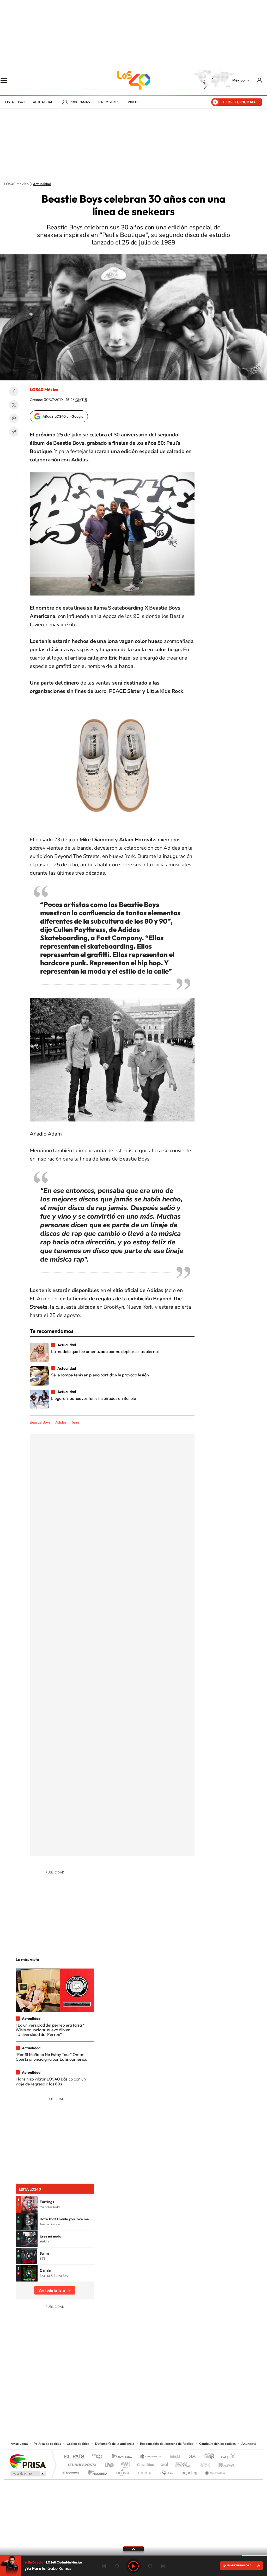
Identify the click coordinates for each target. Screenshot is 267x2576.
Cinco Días (145, 2463)
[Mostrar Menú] (7, 80)
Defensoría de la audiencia (115, 2444)
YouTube (118, 2409)
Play (133, 2566)
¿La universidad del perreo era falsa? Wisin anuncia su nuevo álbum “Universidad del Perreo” (50, 2030)
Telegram (14, 432)
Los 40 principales (99, 2457)
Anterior (104, 2566)
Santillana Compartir (151, 2457)
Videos (134, 102)
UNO (110, 2463)
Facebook (14, 391)
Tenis (75, 1422)
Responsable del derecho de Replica (167, 2444)
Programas (80, 102)
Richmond (71, 2471)
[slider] (133, 2556)
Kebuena (222, 2463)
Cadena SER (173, 2457)
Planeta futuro (203, 2463)
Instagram (128, 2409)
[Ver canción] (29, 2204)
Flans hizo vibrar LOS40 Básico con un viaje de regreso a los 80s (51, 2081)
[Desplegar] (133, 2549)
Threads (160, 2409)
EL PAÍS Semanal (184, 2463)
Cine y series (109, 102)
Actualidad (43, 102)
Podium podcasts (122, 2471)
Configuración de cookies (217, 2444)
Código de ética (78, 2444)
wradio (125, 2463)
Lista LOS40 (15, 102)
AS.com (190, 2457)
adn (207, 2457)
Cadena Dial (165, 2463)
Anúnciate (249, 2444)
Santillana (123, 2457)
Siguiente (163, 2566)
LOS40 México (133, 80)
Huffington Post (81, 2463)
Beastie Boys (40, 1422)
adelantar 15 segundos (150, 2566)
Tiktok (107, 2409)
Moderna (96, 2471)
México (238, 80)
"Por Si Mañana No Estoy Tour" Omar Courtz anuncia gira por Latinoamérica (51, 2057)
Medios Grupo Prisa (28, 2474)
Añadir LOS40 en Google (63, 416)
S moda (166, 2471)
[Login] (260, 80)
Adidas (61, 1422)
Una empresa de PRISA (28, 2461)
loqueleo (189, 2471)
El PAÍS (74, 2457)
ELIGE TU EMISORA (239, 2565)
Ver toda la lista (52, 2290)
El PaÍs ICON (144, 2471)
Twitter (14, 405)
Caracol (226, 2457)
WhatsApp (14, 418)
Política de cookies (47, 2444)
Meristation (214, 2471)
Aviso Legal (19, 2444)
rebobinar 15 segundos (117, 2566)
